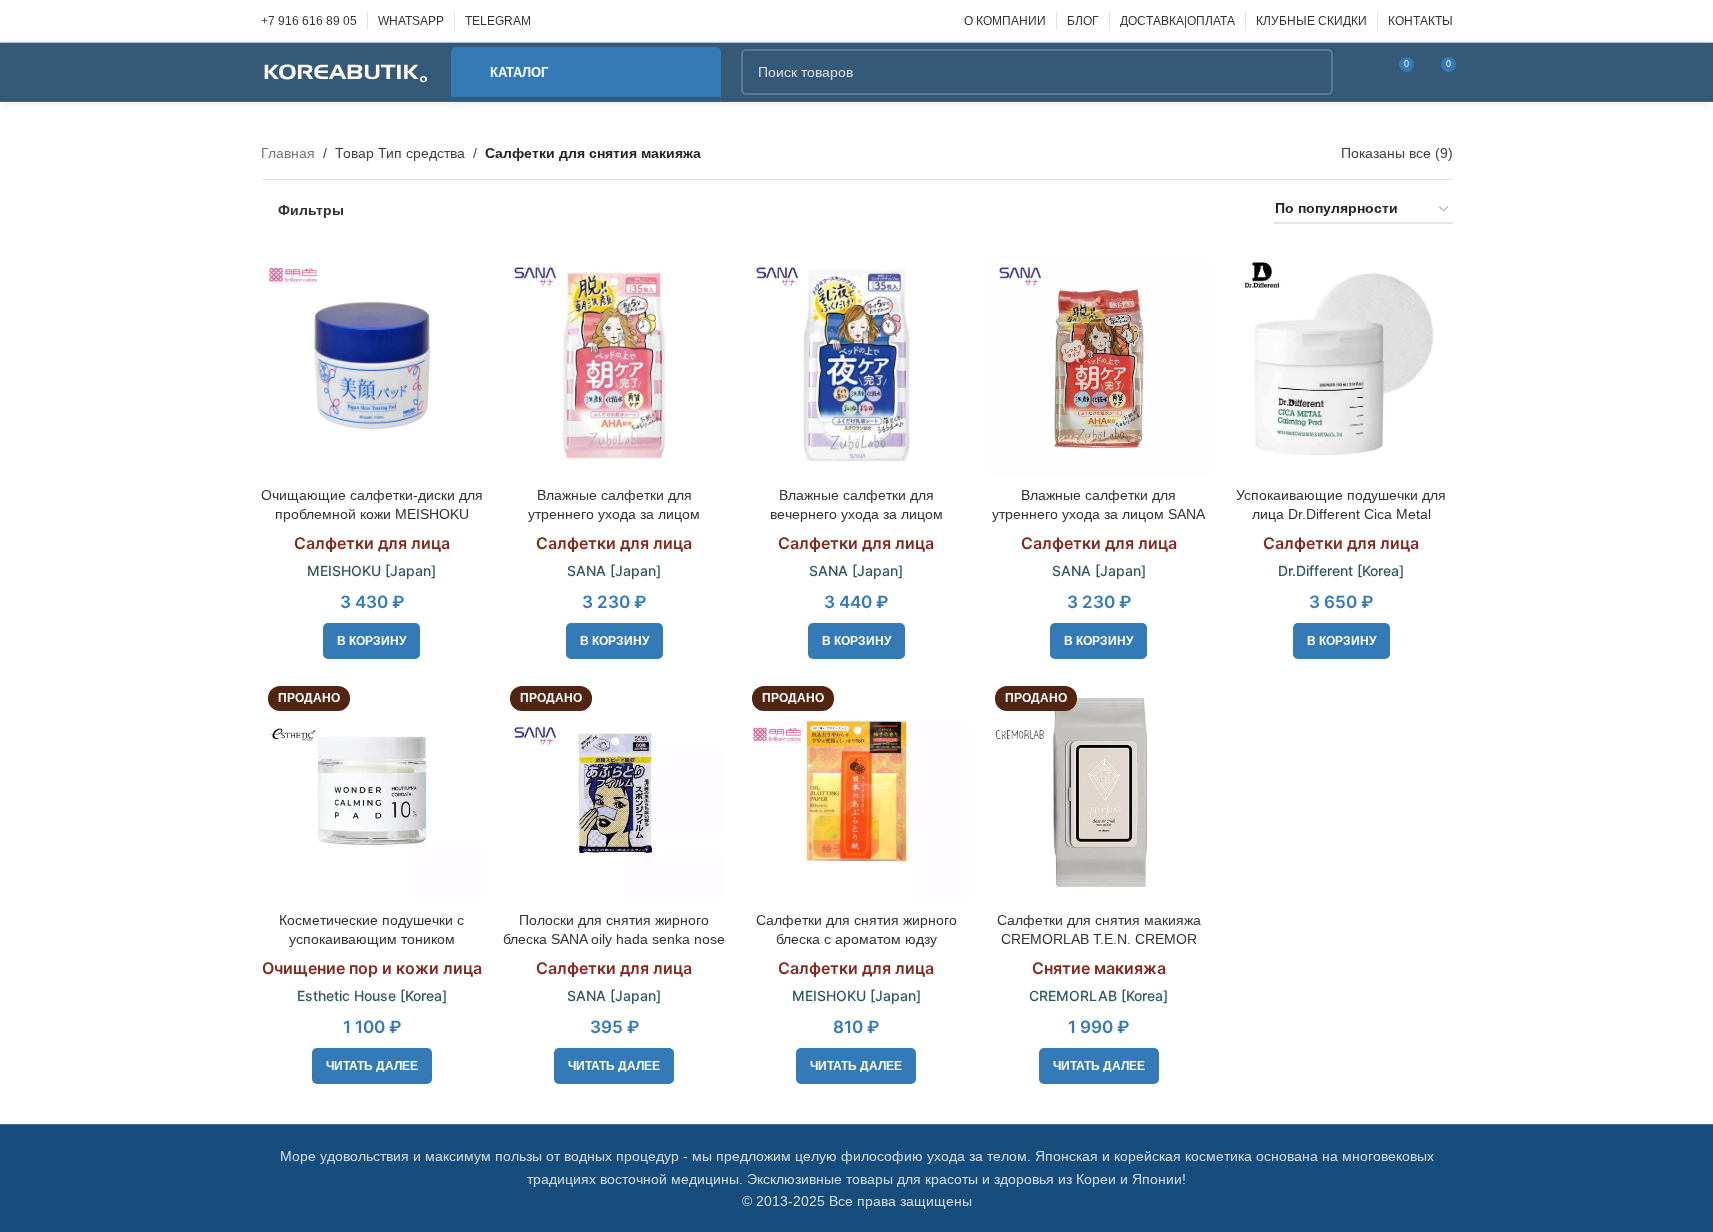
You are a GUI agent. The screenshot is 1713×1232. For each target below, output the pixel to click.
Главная (288, 153)
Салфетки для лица (372, 543)
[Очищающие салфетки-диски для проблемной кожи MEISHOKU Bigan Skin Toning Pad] (372, 365)
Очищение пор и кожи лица (372, 968)
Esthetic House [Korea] (372, 995)
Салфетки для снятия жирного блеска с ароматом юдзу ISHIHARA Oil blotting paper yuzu (856, 939)
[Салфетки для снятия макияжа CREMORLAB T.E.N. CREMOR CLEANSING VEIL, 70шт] (1099, 790)
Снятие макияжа (1099, 968)
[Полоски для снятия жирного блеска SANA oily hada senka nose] (614, 790)
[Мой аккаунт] (1361, 72)
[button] (371, 641)
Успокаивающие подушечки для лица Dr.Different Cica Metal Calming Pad (1341, 514)
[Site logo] (346, 71)
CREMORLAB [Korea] (1098, 995)
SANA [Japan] (614, 570)
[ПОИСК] (1310, 72)
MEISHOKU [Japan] (371, 570)
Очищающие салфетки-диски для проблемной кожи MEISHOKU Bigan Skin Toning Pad (372, 514)
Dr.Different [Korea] (1341, 570)
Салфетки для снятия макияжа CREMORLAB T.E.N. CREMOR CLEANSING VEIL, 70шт (1099, 939)
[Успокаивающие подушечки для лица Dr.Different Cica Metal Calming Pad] (1341, 365)
